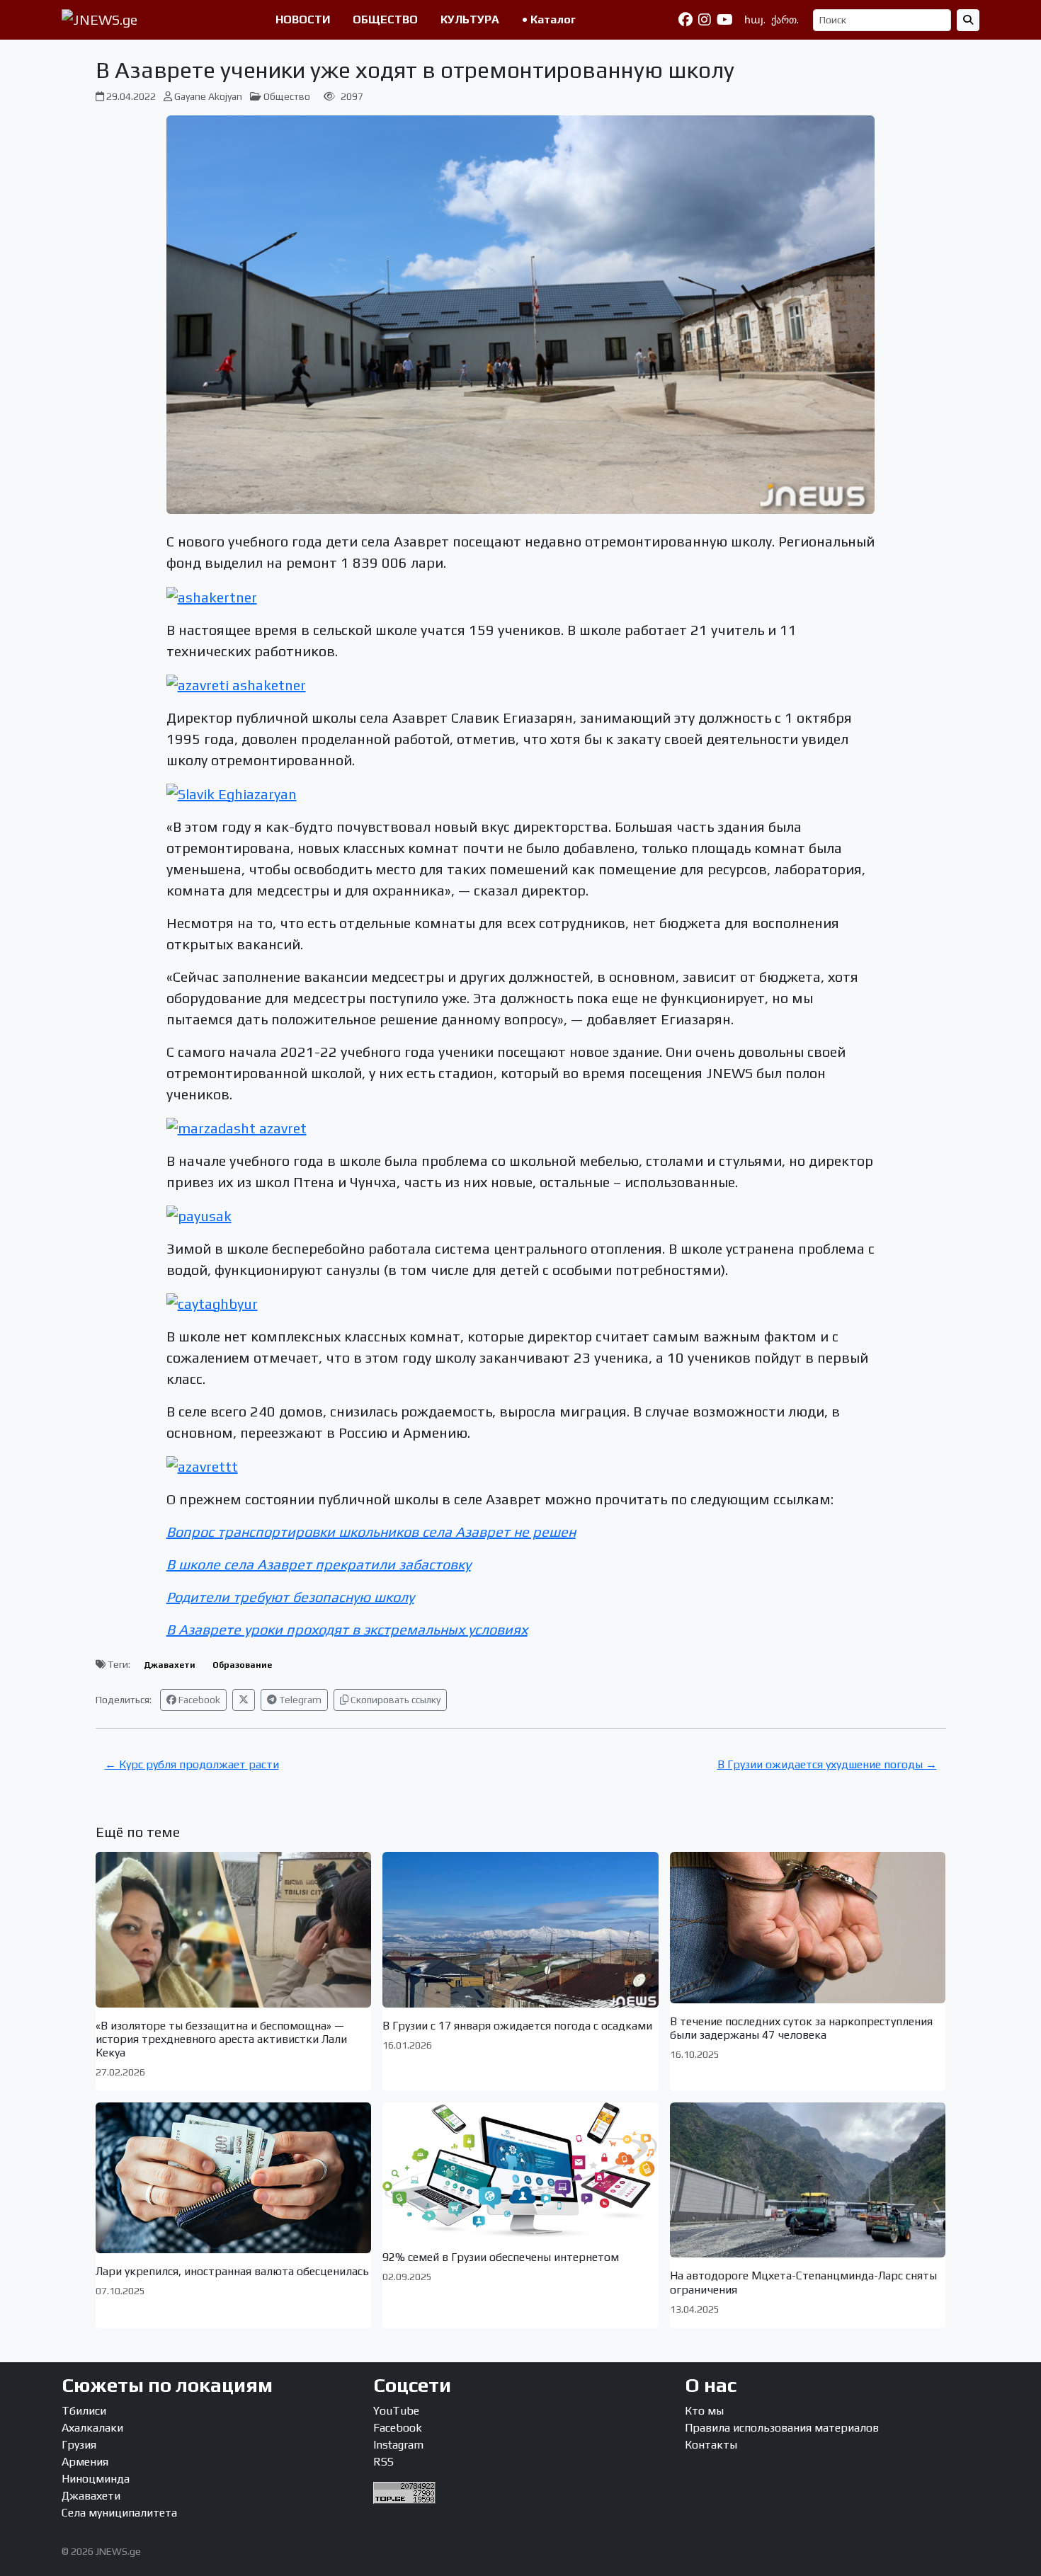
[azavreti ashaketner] (236, 683)
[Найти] (968, 20)
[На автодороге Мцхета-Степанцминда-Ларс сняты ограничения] (808, 2180)
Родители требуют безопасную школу (290, 1597)
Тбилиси (84, 2411)
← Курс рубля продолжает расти (192, 1764)
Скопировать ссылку (394, 1700)
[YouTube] (725, 20)
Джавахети (170, 1665)
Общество (287, 96)
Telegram (299, 1700)
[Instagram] (705, 20)
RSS (383, 2462)
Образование (242, 1665)
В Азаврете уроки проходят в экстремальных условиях (347, 1629)
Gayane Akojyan (208, 96)
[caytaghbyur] (212, 1302)
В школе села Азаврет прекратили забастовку (319, 1564)
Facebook (198, 1700)
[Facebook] (686, 20)
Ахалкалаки (92, 2428)
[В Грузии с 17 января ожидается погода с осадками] (520, 1929)
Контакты (711, 2445)
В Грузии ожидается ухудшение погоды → (827, 1764)
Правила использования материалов (782, 2428)
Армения (85, 2462)
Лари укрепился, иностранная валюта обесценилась (232, 2271)
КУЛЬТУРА (470, 19)
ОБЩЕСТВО (385, 19)
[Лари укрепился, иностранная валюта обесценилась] (234, 2178)
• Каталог (549, 19)
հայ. (755, 20)
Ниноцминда (96, 2479)
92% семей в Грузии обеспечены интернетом (501, 2257)
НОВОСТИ (303, 19)
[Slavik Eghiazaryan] (232, 792)
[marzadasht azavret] (237, 1127)
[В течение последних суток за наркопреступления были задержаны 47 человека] (808, 1927)
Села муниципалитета (119, 2513)
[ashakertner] (212, 595)
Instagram (398, 2445)
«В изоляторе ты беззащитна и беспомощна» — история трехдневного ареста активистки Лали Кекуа (221, 2039)
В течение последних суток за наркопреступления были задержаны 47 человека (801, 2028)
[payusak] (199, 1214)
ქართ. (785, 20)
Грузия (79, 2445)
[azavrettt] (202, 1465)
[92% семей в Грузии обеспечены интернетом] (520, 2171)
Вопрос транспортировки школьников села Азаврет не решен (371, 1532)
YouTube (396, 2411)
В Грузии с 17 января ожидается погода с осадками (517, 2026)
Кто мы (704, 2411)
